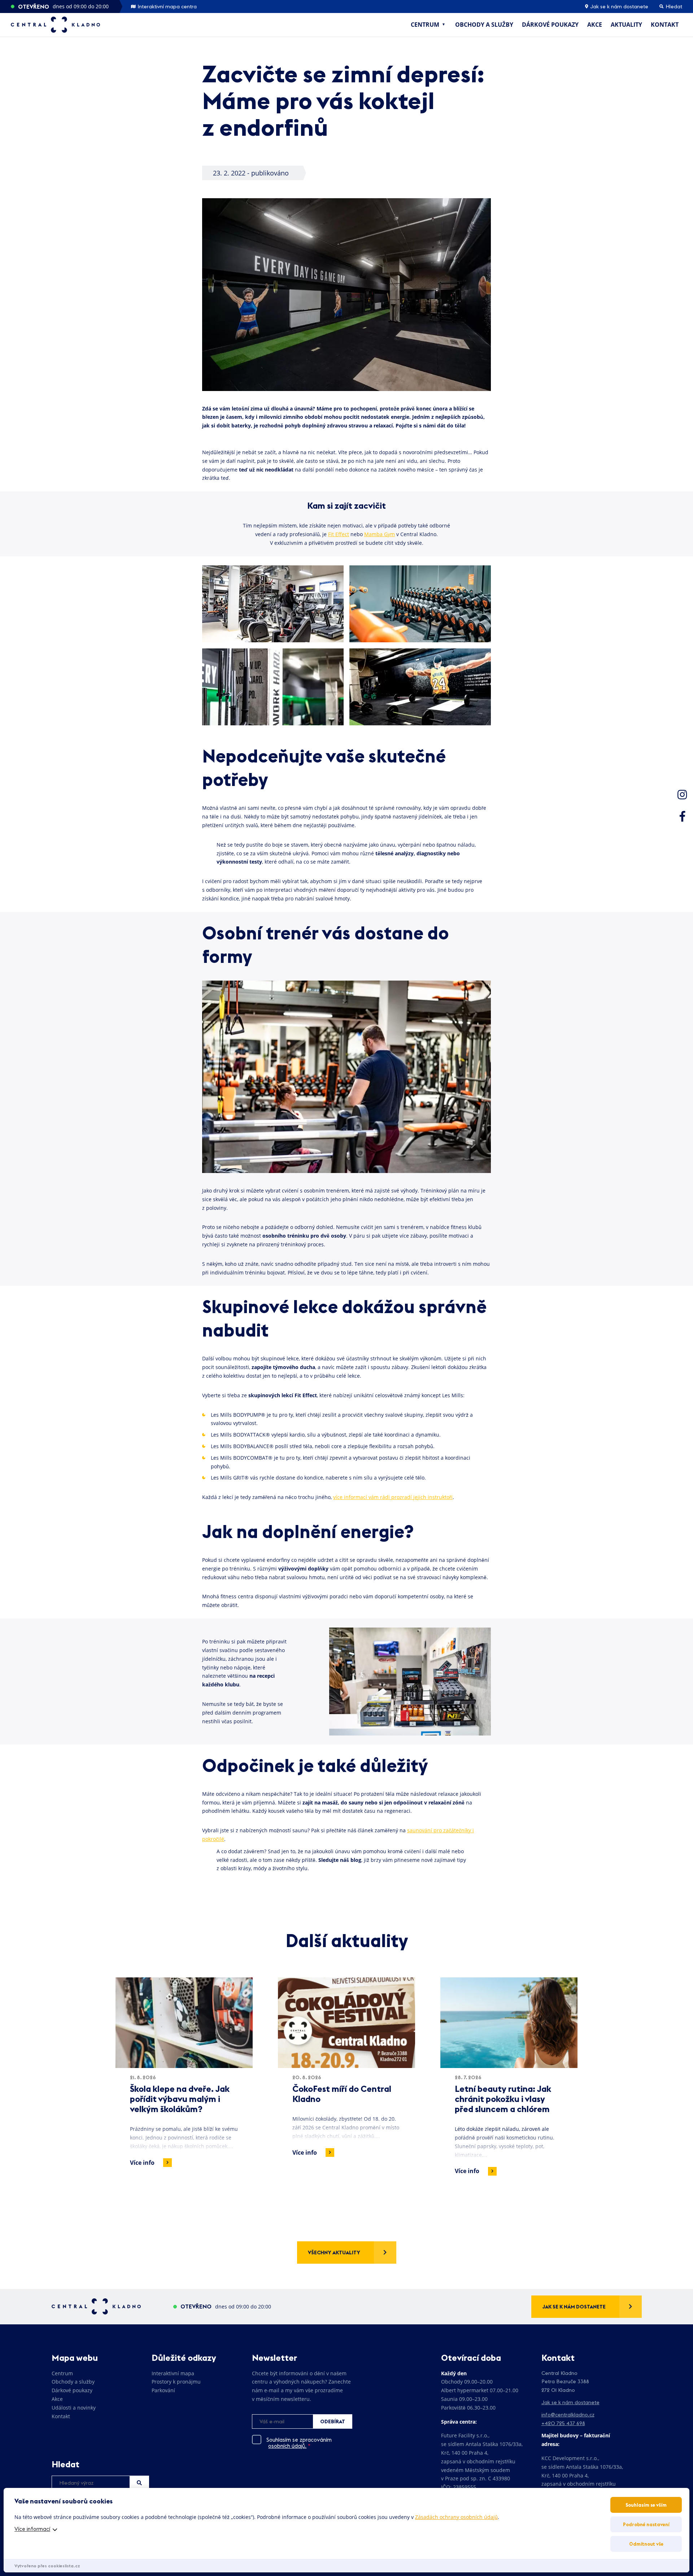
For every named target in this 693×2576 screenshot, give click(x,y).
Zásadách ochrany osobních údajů (456, 2517)
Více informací (32, 2529)
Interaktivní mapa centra (166, 6)
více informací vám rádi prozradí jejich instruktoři (393, 1497)
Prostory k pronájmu (176, 2382)
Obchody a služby (484, 25)
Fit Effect (339, 534)
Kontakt (665, 25)
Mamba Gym (380, 534)
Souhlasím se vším (646, 2505)
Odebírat (333, 2421)
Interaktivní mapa (173, 2373)
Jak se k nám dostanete (618, 6)
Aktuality (626, 25)
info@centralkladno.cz (568, 2415)
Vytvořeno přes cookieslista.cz (47, 2566)
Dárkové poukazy (550, 25)
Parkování (163, 2390)
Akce (595, 25)
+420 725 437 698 (563, 2423)
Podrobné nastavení (646, 2524)
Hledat (139, 2483)
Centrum (425, 25)
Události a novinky (74, 2408)
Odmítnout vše (646, 2544)
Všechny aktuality (334, 2253)
